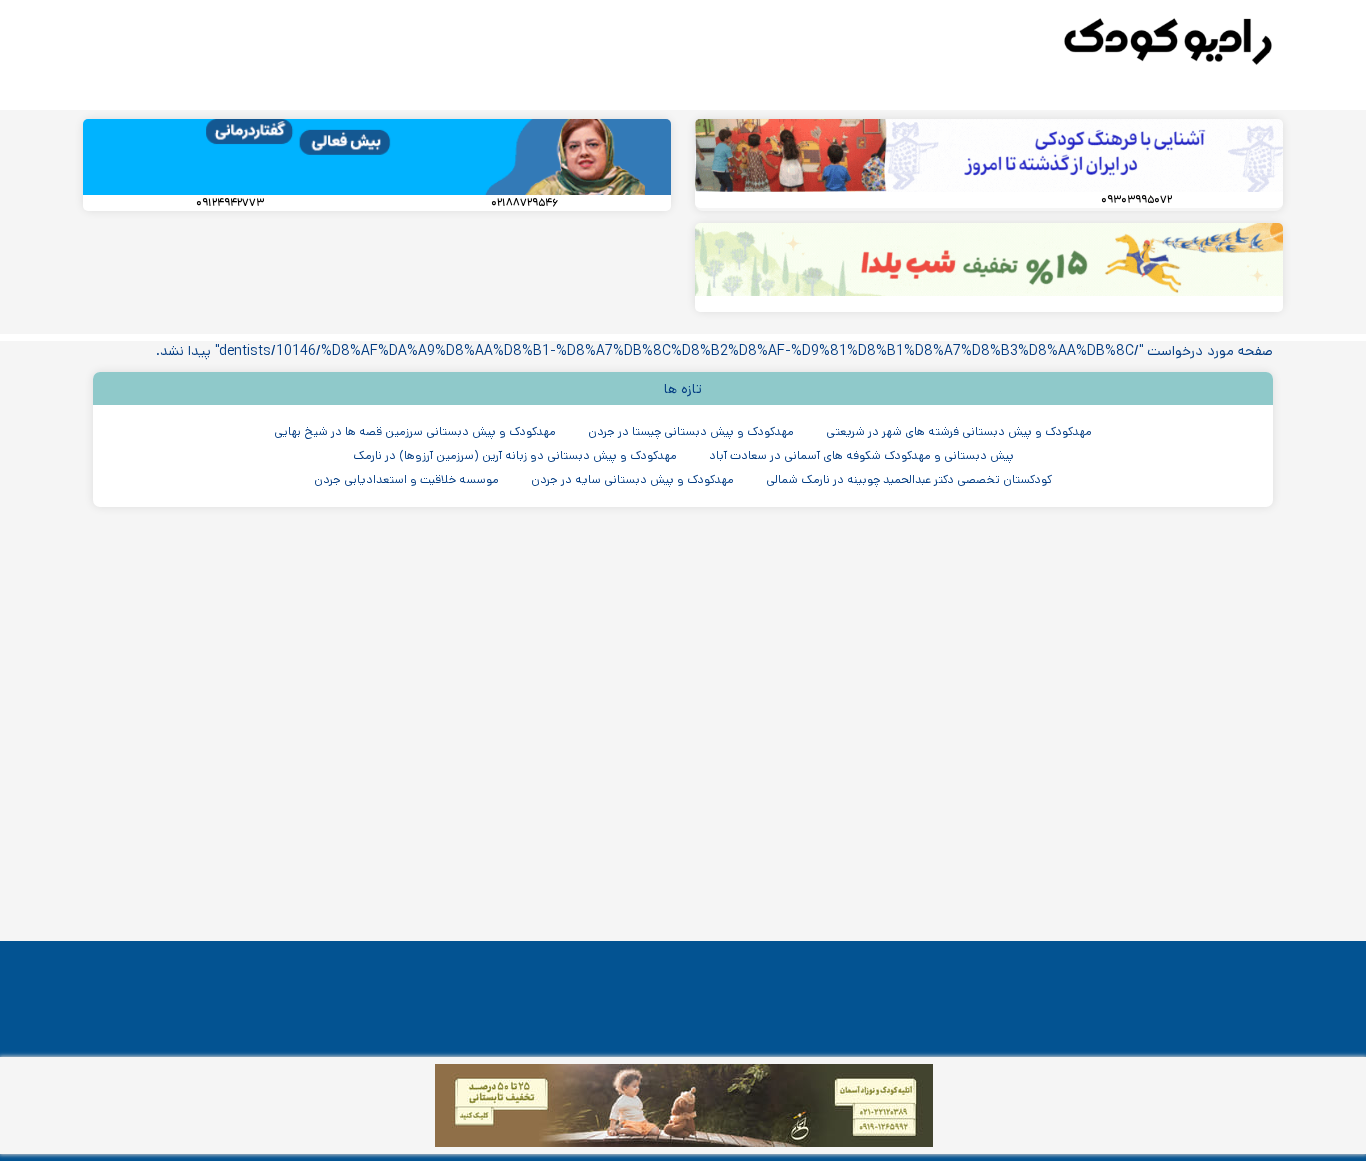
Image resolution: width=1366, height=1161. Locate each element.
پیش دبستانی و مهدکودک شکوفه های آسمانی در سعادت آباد (861, 455)
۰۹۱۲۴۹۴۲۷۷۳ (230, 203)
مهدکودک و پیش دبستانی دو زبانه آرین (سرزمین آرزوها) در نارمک (515, 455)
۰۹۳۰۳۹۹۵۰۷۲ (1136, 200)
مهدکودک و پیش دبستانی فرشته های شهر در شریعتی (959, 431)
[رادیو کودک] (1168, 42)
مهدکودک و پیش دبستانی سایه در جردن (632, 479)
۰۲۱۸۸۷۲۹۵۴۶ (524, 203)
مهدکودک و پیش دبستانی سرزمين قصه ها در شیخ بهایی (415, 431)
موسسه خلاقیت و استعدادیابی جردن (406, 479)
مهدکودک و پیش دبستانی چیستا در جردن (691, 431)
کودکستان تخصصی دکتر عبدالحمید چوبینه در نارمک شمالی (909, 479)
